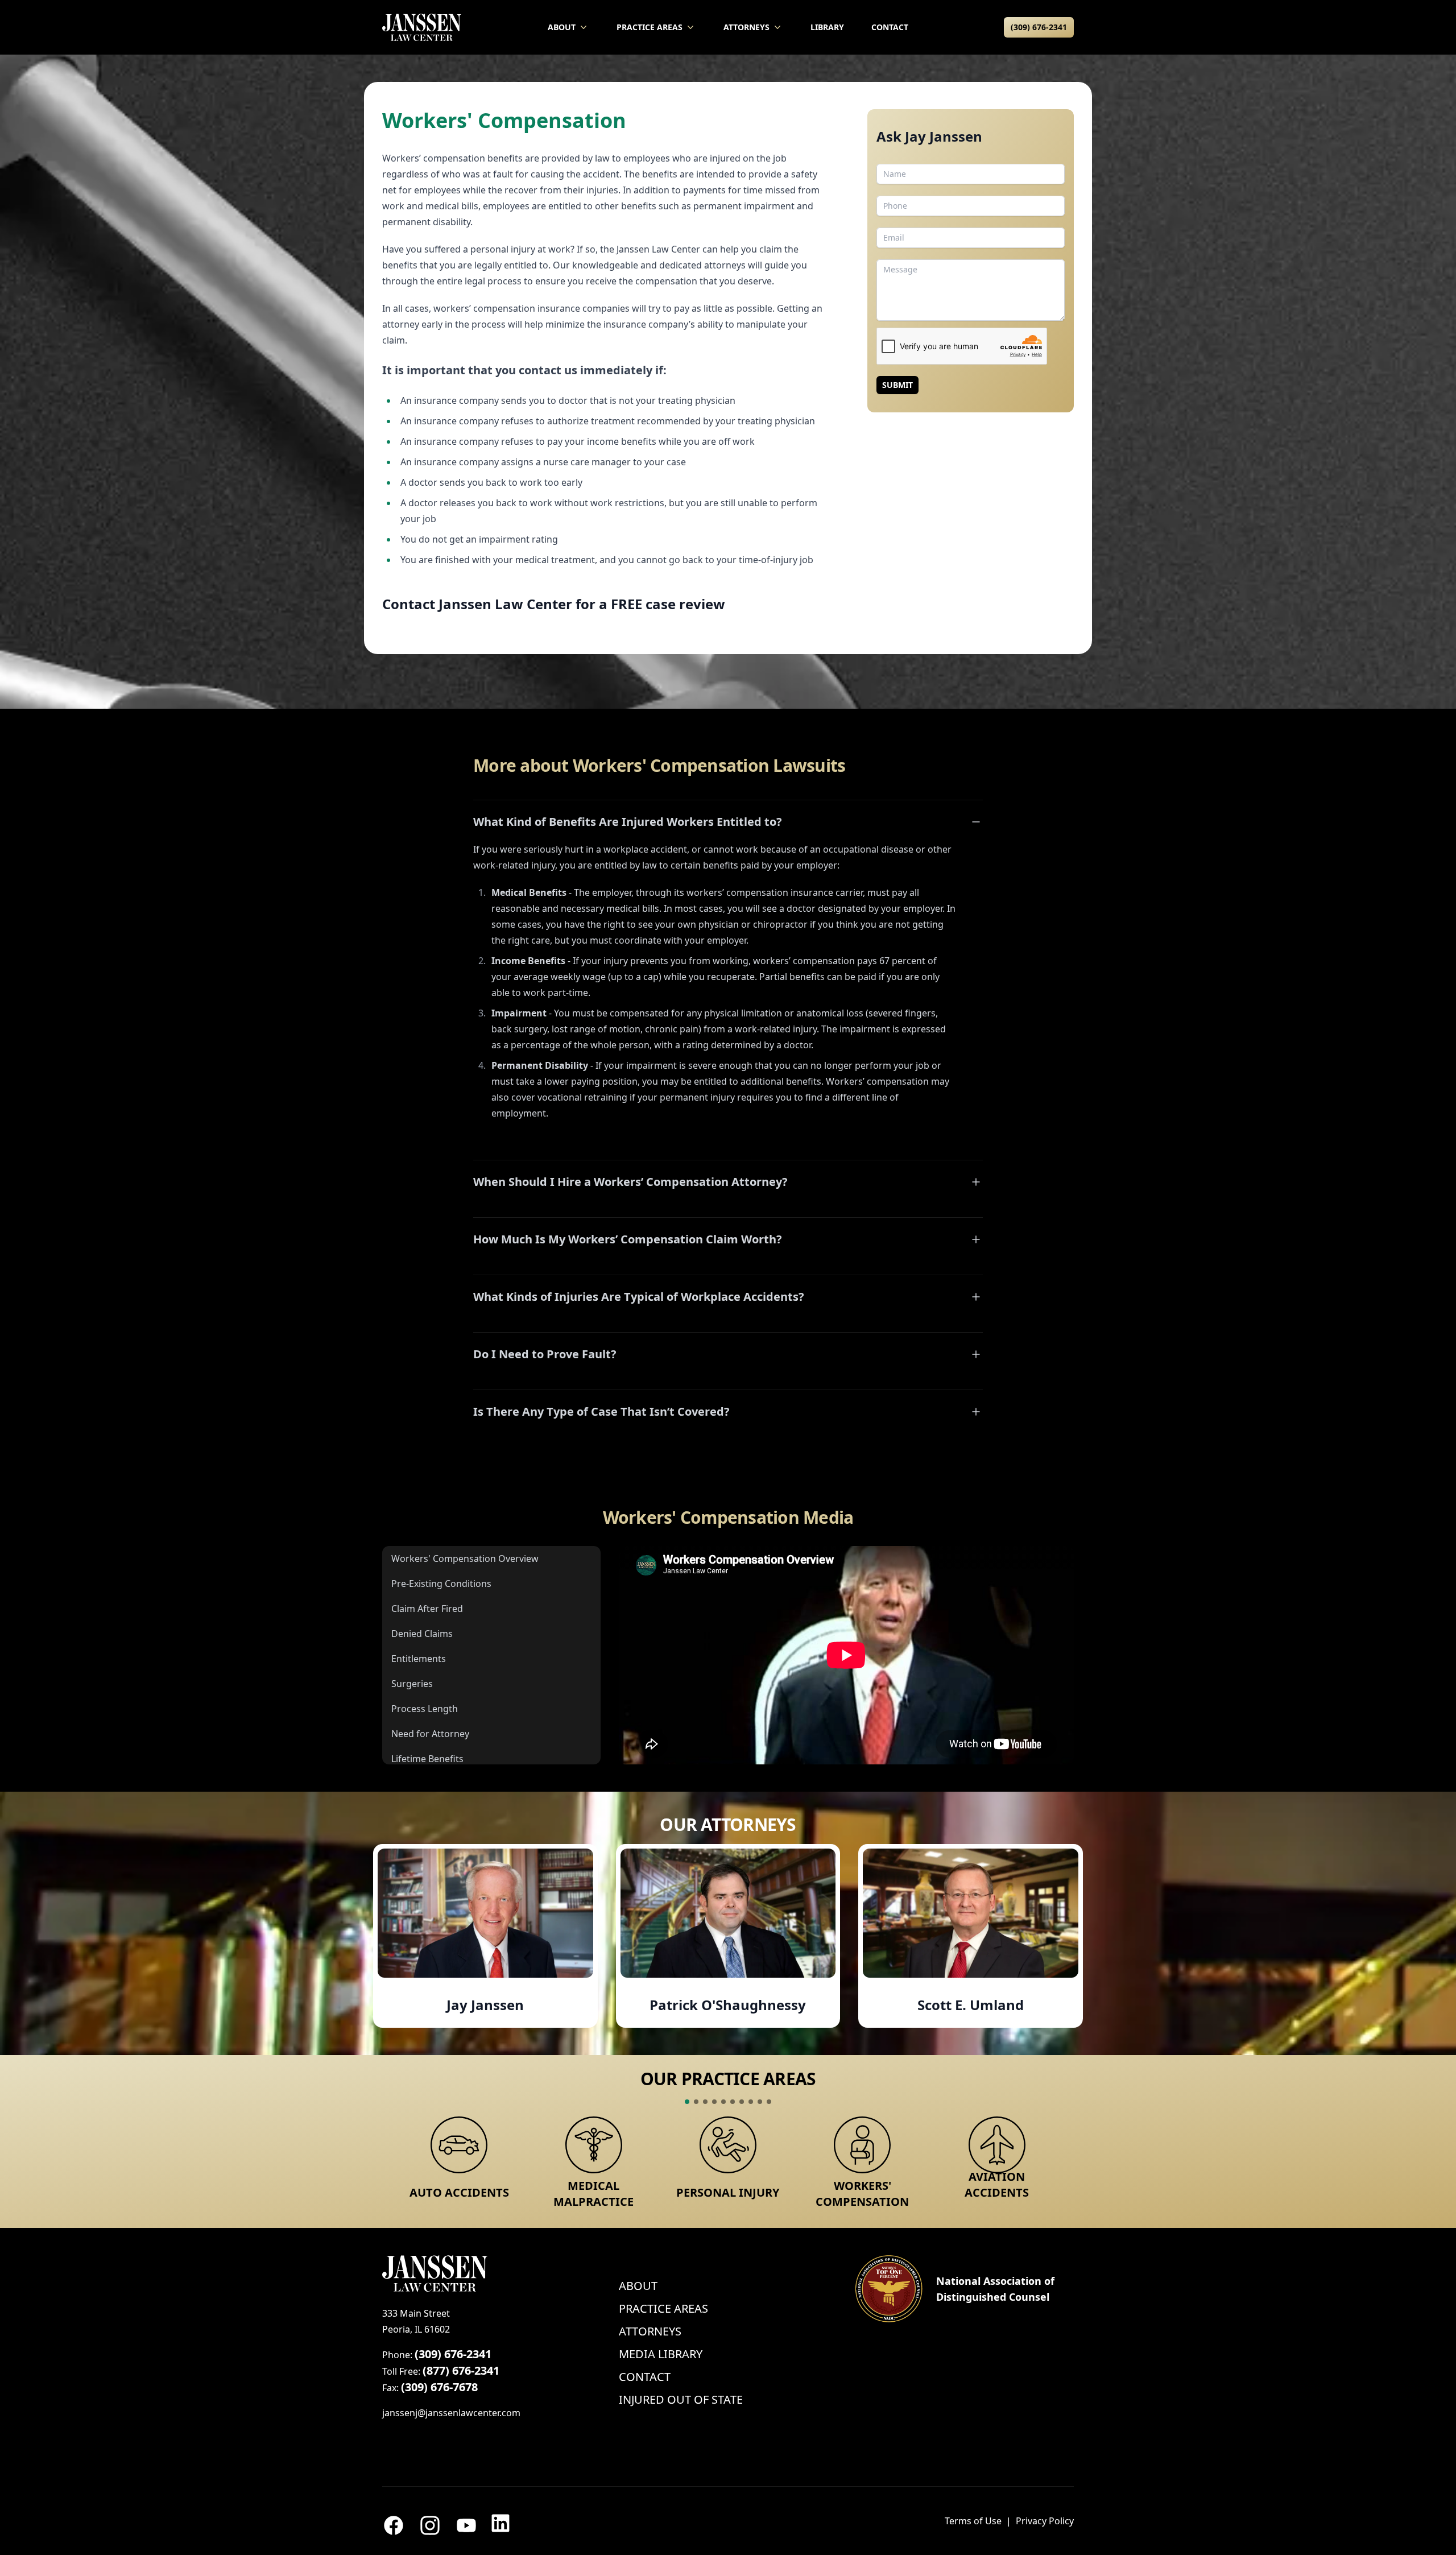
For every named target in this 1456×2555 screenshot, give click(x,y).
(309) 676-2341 (1039, 27)
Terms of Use (973, 2521)
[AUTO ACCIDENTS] (459, 2145)
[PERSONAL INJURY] (728, 2145)
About (562, 27)
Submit (897, 385)
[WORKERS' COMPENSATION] (862, 2145)
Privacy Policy (1045, 2521)
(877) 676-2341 (461, 2370)
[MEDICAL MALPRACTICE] (593, 2145)
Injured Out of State (681, 2399)
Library (827, 27)
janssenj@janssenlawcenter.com (451, 2413)
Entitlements (419, 1659)
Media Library (661, 2354)
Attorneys (746, 27)
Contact (890, 27)
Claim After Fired (427, 1609)
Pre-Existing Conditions (441, 1584)
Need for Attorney (430, 1734)
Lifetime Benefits (427, 1759)
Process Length (425, 1709)
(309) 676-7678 (439, 2387)
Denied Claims (422, 1634)
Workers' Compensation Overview (465, 1558)
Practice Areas (650, 27)
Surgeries (412, 1684)
